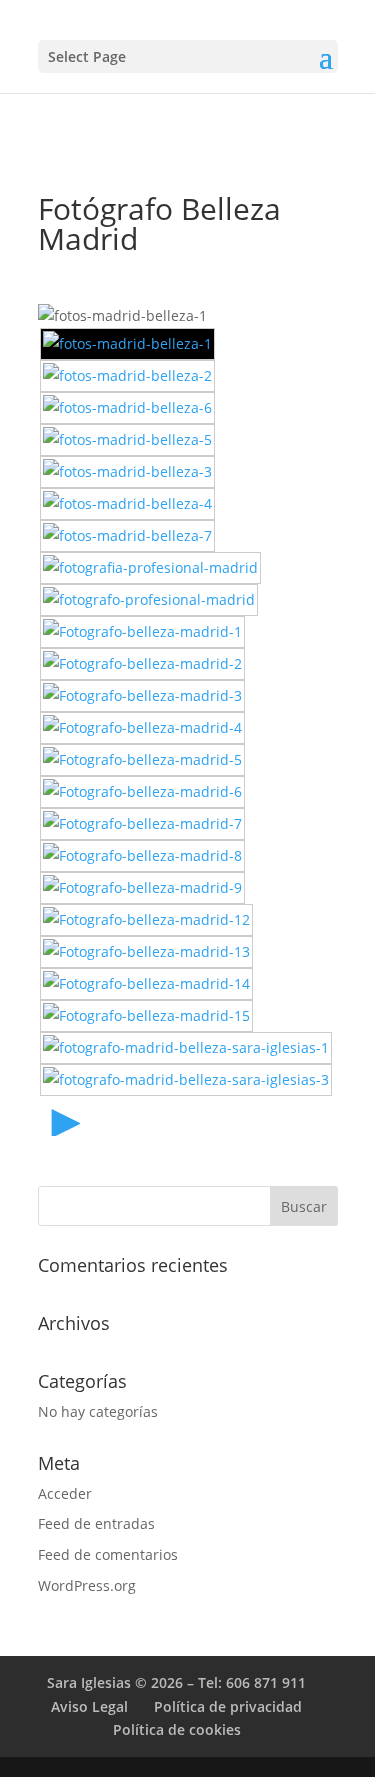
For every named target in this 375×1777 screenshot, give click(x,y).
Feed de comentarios (108, 1554)
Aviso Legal (89, 1706)
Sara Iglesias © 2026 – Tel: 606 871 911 (176, 1682)
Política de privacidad (228, 1706)
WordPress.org (87, 1585)
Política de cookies (177, 1729)
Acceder (65, 1493)
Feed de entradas (96, 1523)
